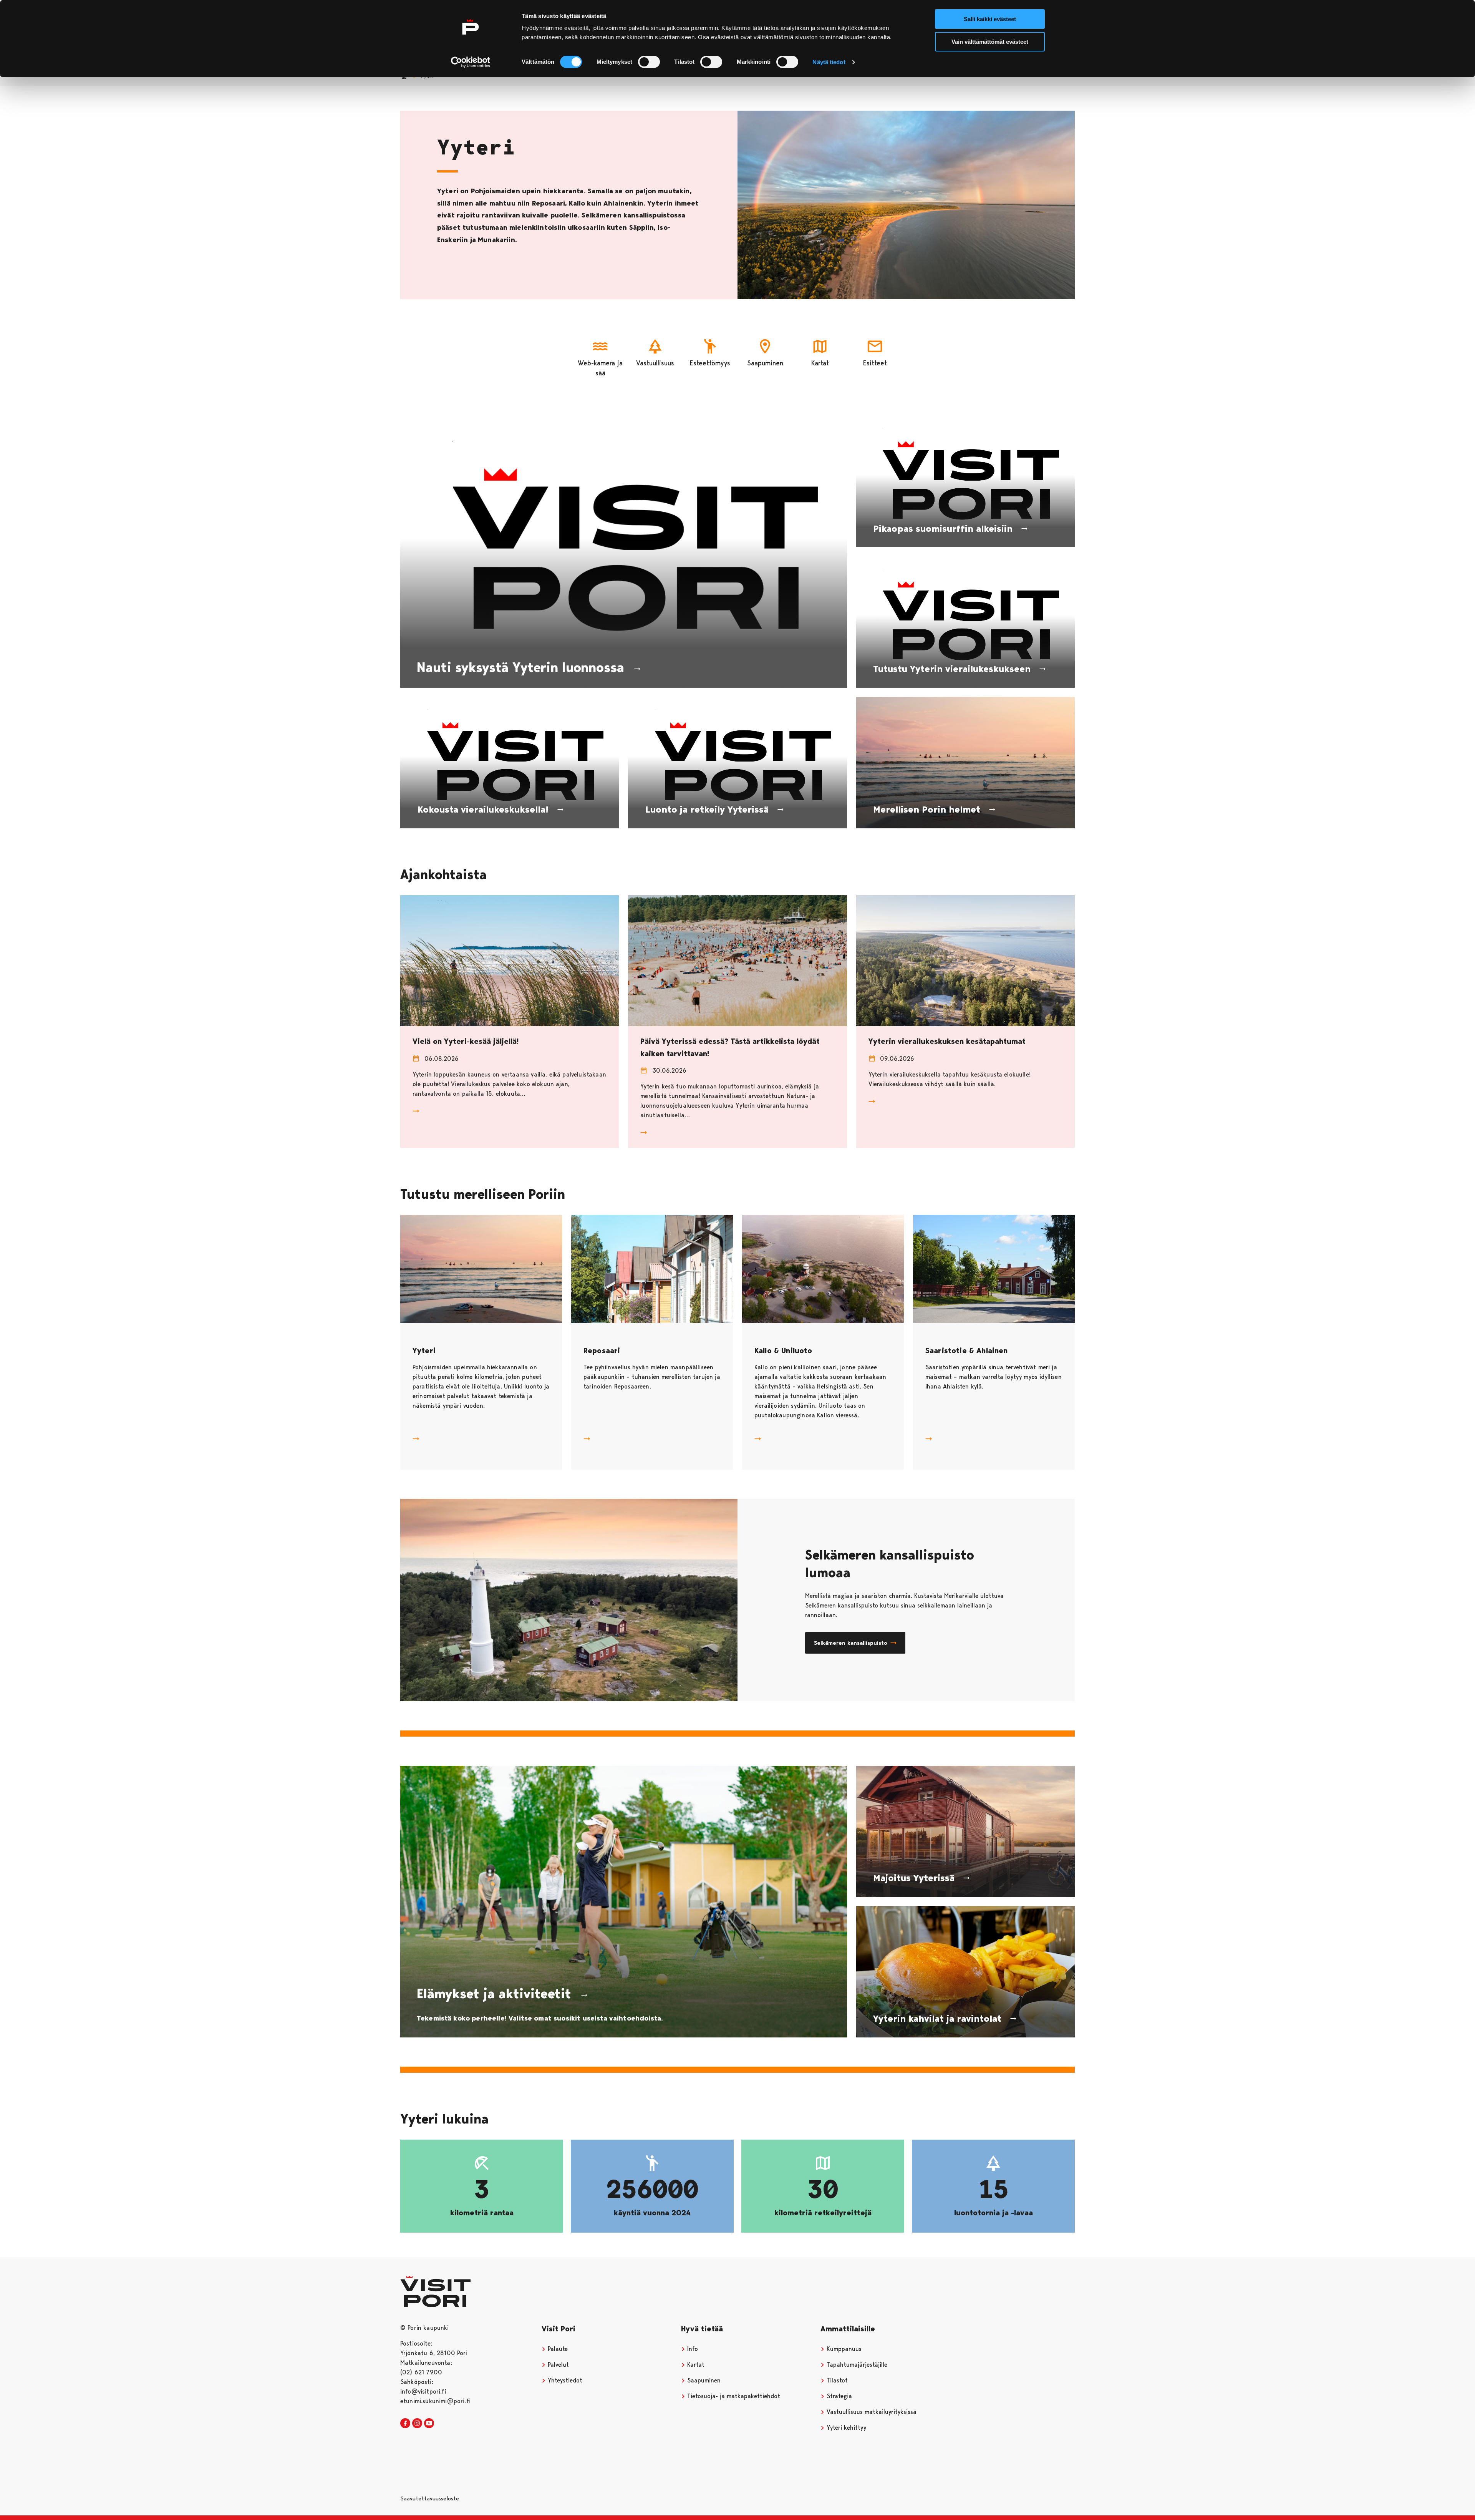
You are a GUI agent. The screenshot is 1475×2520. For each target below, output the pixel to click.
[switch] (649, 62)
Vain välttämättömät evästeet (990, 42)
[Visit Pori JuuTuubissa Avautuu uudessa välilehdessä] (429, 2424)
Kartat (695, 2365)
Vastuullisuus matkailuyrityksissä (871, 2412)
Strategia (838, 2396)
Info (692, 2349)
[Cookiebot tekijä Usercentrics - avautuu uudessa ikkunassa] (471, 62)
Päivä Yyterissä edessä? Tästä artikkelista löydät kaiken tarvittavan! (730, 1047)
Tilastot (836, 2380)
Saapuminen (703, 2380)
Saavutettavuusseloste (430, 2498)
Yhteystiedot (564, 2380)
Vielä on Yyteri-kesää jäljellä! (466, 1041)
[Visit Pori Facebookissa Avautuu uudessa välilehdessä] (405, 2424)
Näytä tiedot (829, 62)
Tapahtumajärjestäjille (856, 2365)
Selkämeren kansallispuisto (851, 1643)
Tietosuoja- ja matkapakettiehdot (733, 2396)
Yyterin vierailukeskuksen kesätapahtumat (947, 1041)
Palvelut (557, 2365)
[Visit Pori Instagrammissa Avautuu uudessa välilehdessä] (417, 2424)
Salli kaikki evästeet (990, 19)
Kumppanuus (843, 2349)
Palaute (557, 2349)
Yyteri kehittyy (845, 2428)
